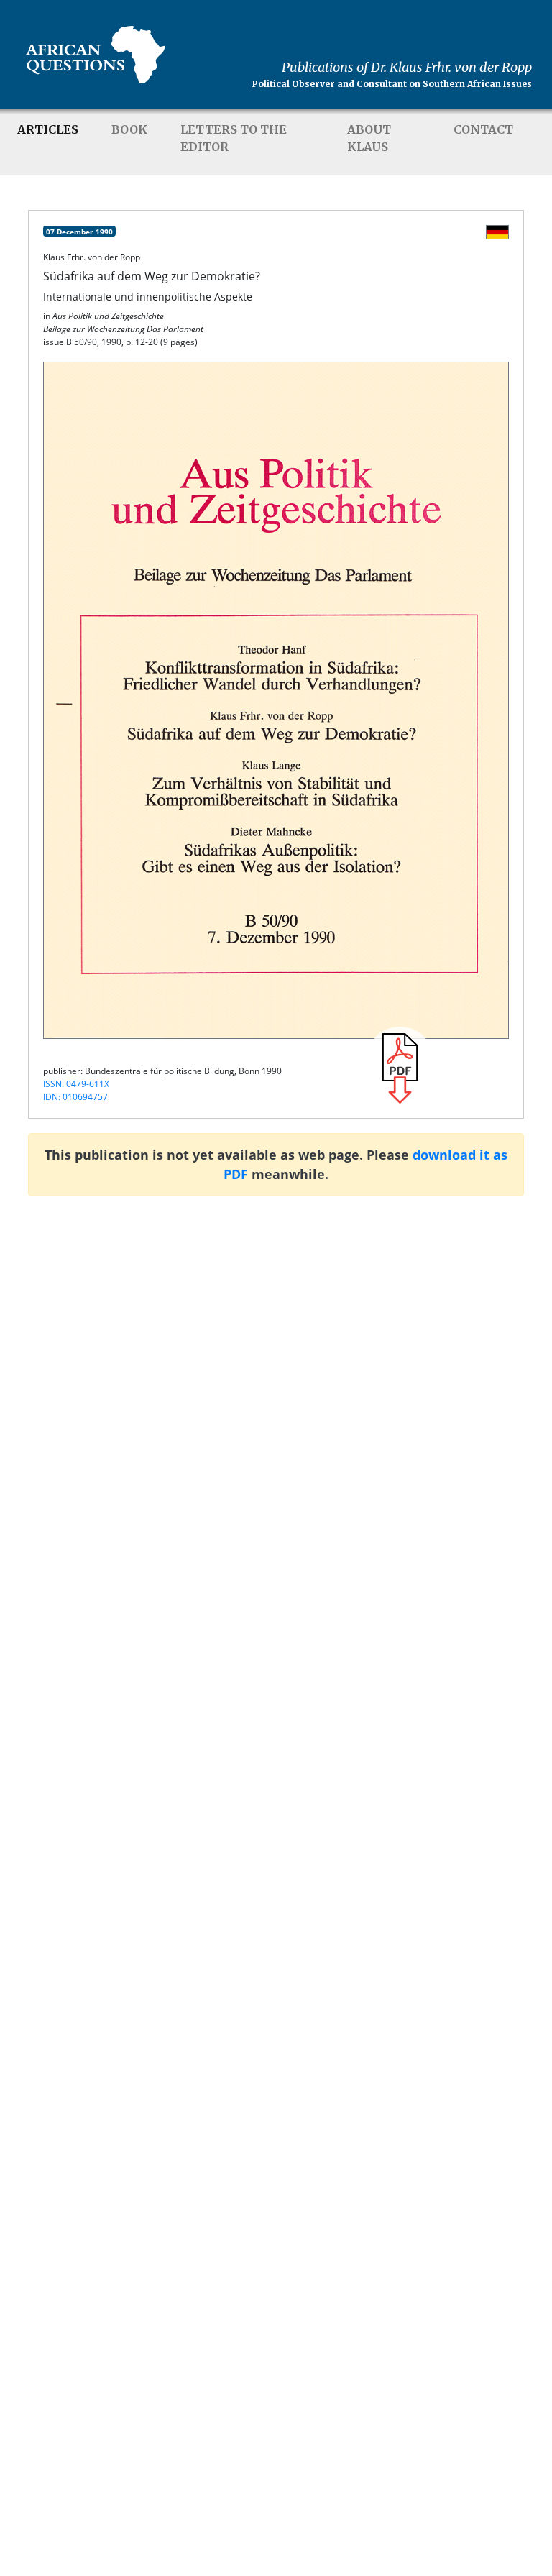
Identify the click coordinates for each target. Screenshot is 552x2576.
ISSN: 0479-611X (76, 1084)
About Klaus (369, 138)
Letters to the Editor (234, 138)
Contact (483, 129)
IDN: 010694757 (75, 1097)
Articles (48, 129)
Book (129, 129)
